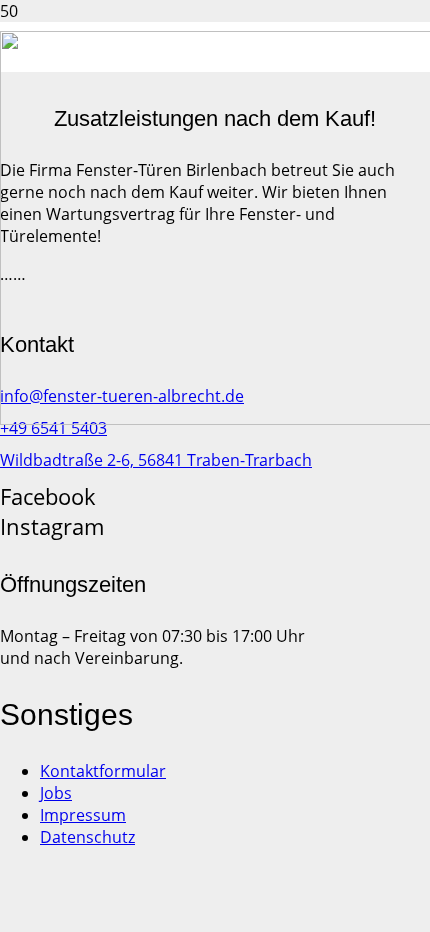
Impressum (83, 815)
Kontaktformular (103, 771)
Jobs (56, 793)
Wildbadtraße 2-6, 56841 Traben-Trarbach (156, 460)
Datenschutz (87, 837)
